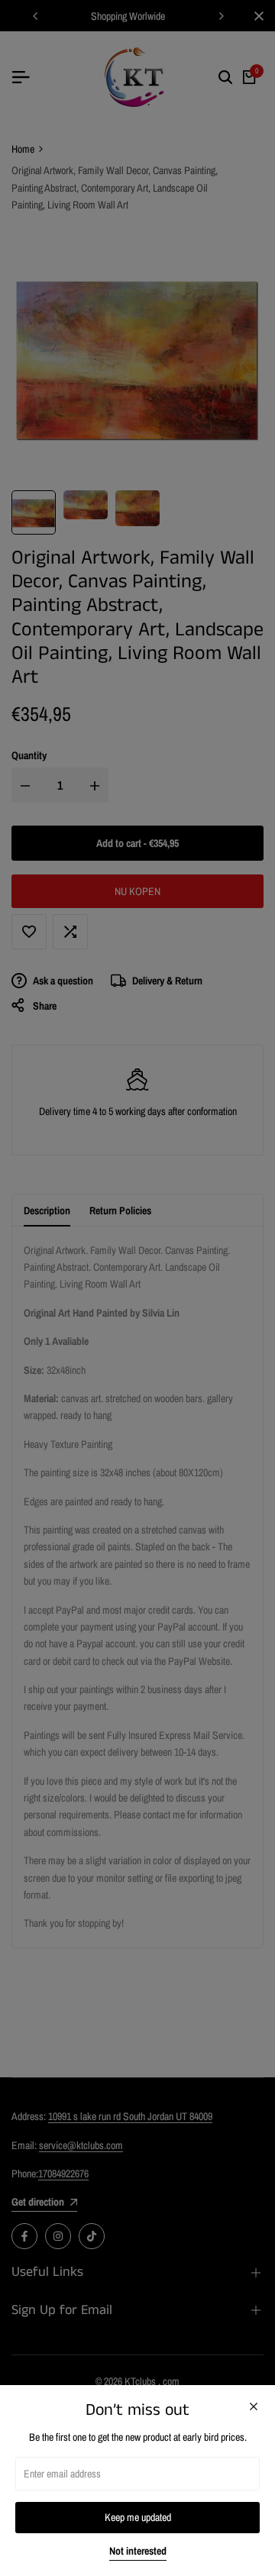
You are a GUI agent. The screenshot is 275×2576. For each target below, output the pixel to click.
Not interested (138, 2551)
